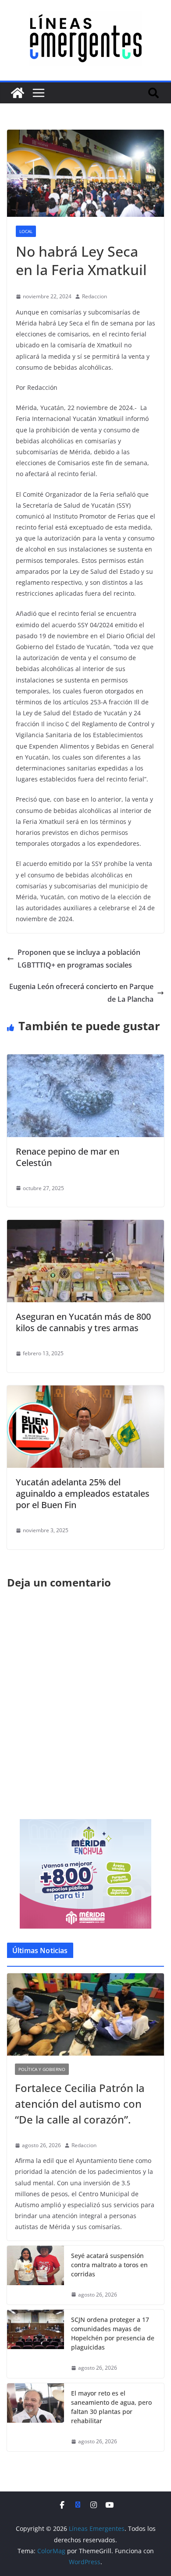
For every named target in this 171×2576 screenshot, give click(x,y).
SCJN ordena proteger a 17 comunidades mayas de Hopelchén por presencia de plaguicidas (113, 2333)
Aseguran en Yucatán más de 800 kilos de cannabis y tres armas (83, 1322)
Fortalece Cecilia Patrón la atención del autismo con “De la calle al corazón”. (80, 2104)
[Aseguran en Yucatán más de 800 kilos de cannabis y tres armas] (85, 1226)
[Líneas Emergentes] (18, 93)
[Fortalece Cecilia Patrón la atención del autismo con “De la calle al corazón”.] (85, 2014)
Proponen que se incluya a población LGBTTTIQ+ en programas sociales (79, 959)
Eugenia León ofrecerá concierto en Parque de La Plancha (81, 993)
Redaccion (94, 296)
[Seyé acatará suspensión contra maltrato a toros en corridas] (36, 2275)
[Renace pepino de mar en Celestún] (85, 1060)
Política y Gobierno (42, 2069)
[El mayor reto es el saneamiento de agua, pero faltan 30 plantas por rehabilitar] (36, 2417)
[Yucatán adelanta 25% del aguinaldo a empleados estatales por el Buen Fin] (85, 1392)
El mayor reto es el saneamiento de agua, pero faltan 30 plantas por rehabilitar (111, 2407)
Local (26, 231)
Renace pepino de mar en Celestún (68, 1157)
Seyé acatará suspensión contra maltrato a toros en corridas (109, 2265)
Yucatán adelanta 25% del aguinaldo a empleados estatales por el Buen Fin (83, 1493)
